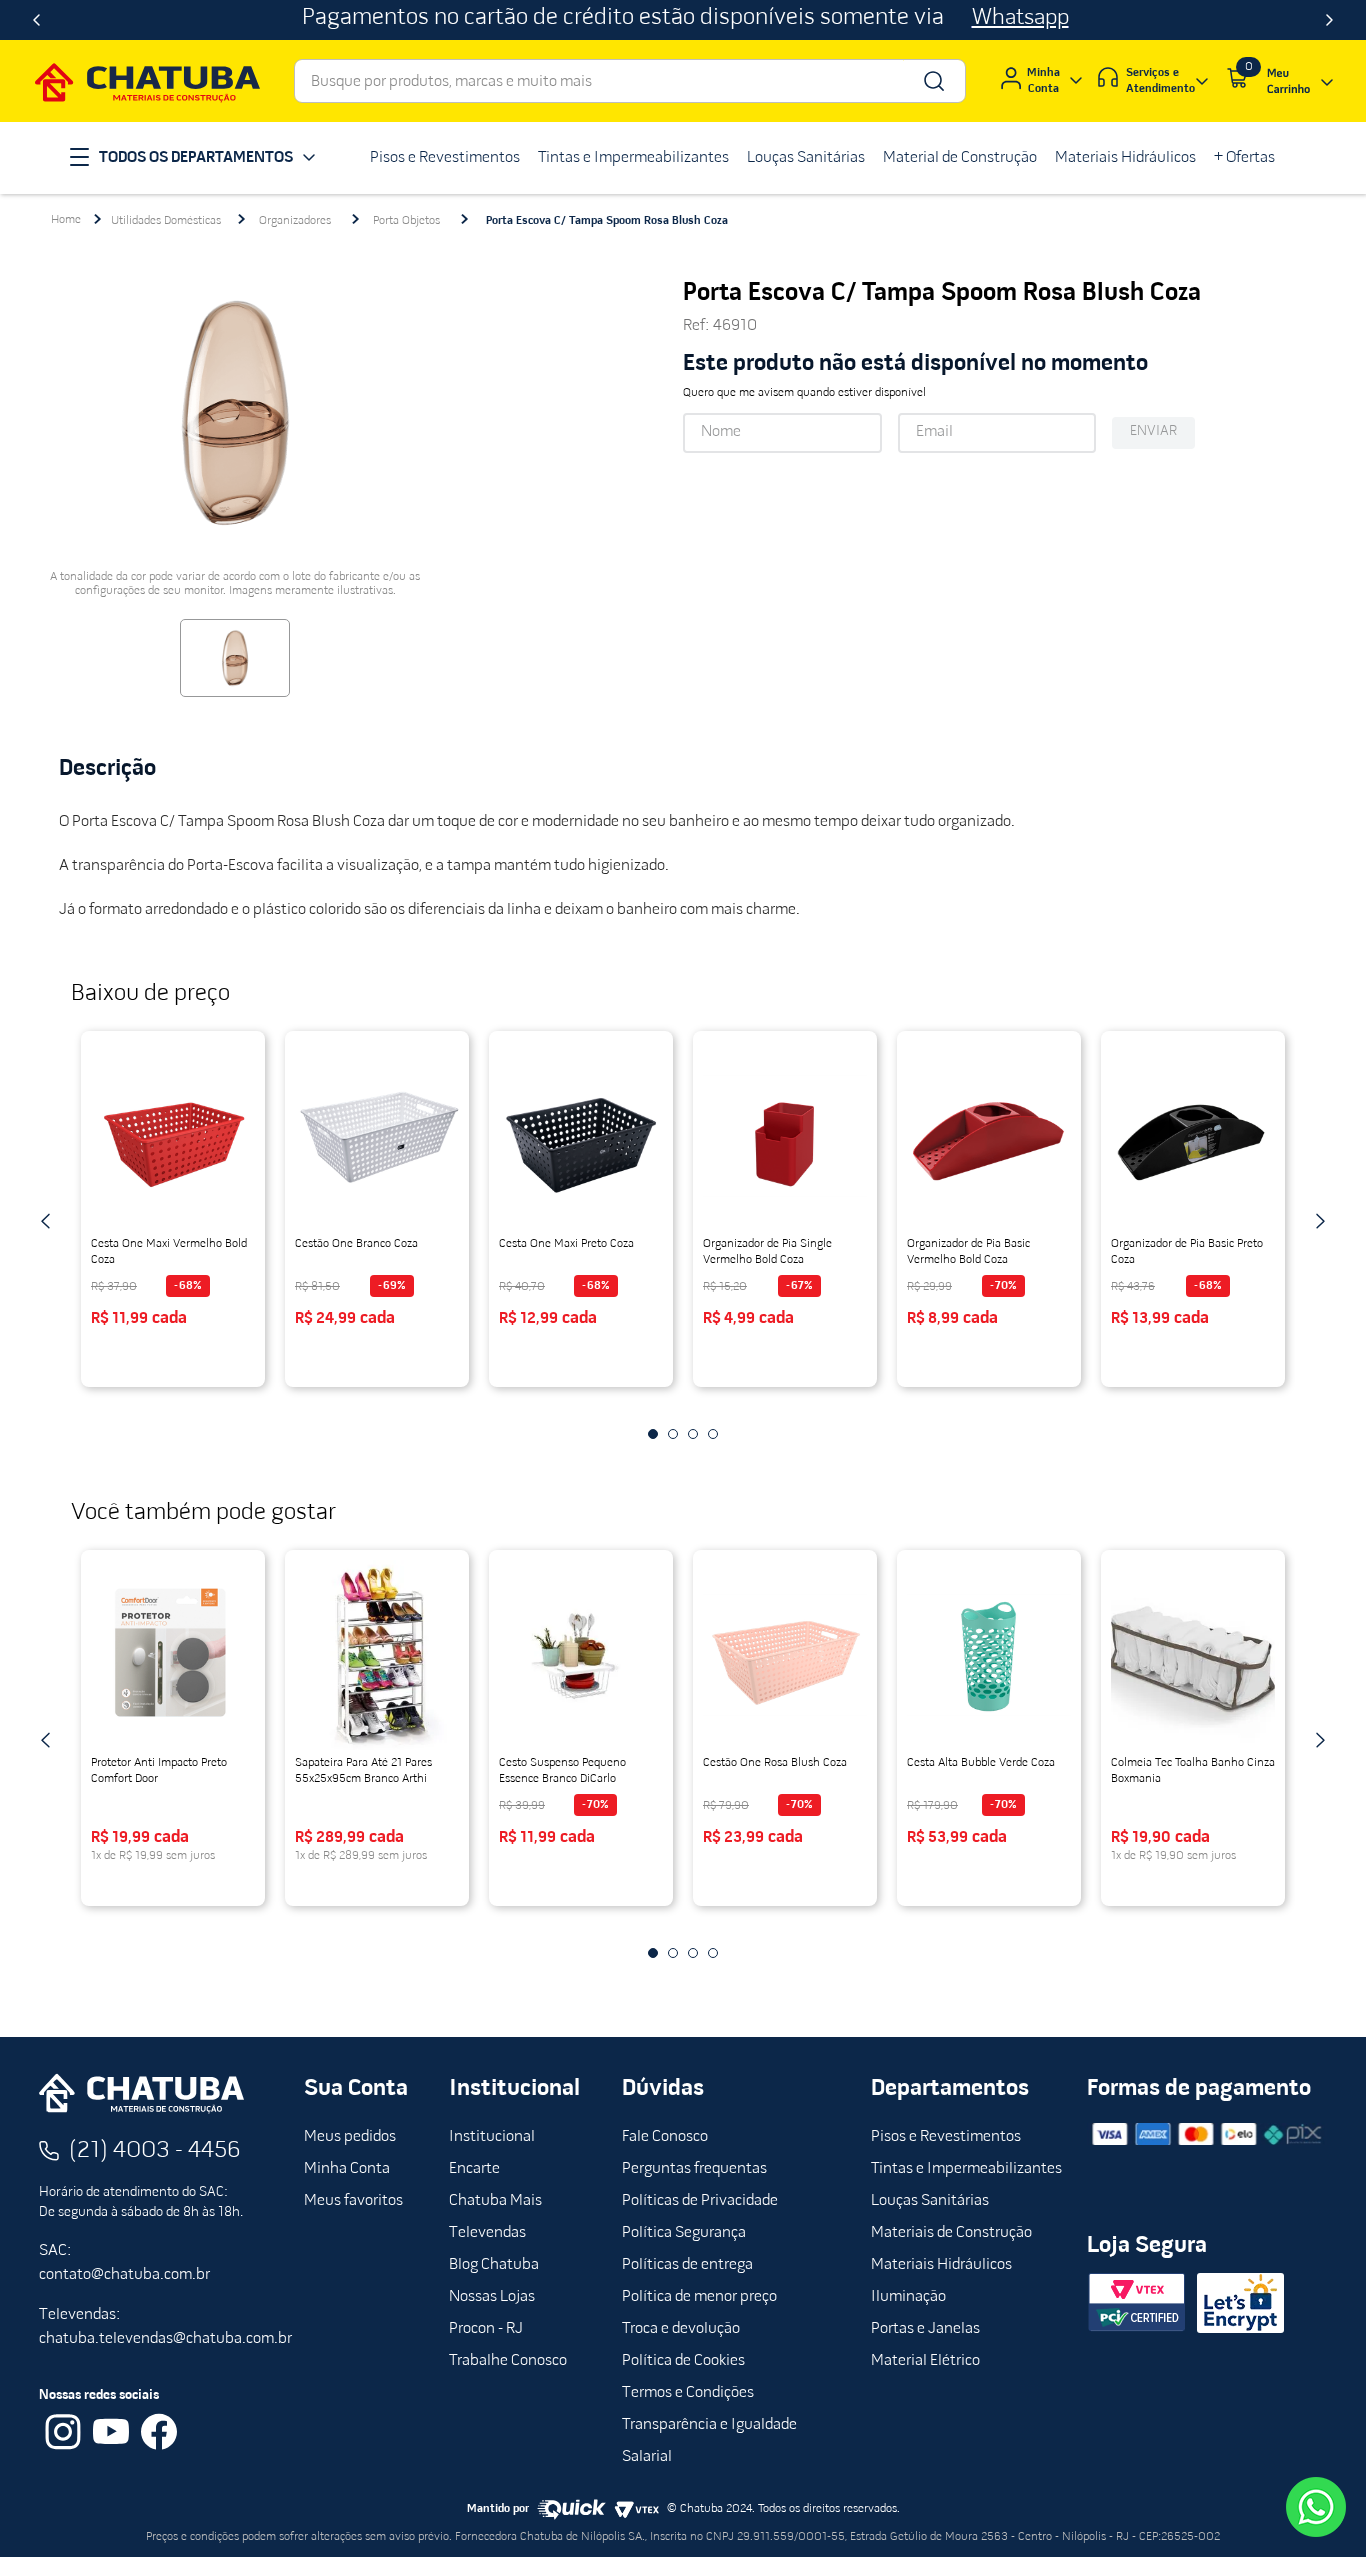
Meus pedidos (350, 2137)
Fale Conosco (665, 2137)
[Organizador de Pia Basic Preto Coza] (1193, 1136)
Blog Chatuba (494, 2265)
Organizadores (295, 221)
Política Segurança (684, 2233)
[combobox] (630, 81)
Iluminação (908, 2297)
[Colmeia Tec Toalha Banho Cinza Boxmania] (1193, 1655)
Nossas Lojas (492, 2297)
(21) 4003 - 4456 (155, 2151)
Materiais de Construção (951, 2233)
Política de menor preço (699, 2297)
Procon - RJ (486, 2329)
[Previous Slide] (36, 20)
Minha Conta (347, 2169)
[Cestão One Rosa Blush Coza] (785, 1655)
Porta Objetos (406, 221)
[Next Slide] (1329, 20)
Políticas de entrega (687, 2265)
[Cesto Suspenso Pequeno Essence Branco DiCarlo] (581, 1655)
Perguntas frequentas (694, 2169)
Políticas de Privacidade (700, 2201)
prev (46, 1221)
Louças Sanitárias (930, 2201)
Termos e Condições (688, 2393)
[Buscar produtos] (932, 81)
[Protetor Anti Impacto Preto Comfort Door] (173, 1655)
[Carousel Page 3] (693, 1434)
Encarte (474, 2169)
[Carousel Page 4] (713, 1434)
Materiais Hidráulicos (941, 2265)
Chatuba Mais (495, 2201)
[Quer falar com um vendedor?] (1316, 2507)
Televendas (487, 2233)
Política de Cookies (683, 2361)
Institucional (492, 2137)
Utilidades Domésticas (166, 221)
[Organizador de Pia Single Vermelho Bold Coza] (785, 1136)
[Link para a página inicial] (66, 220)
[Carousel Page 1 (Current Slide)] (653, 1434)
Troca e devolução (681, 2329)
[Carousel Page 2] (673, 1434)
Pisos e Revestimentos (946, 2137)
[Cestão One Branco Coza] (377, 1136)
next (1320, 1221)
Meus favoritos (353, 2201)
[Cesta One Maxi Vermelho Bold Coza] (173, 1136)
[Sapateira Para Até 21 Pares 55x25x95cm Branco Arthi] (377, 1655)
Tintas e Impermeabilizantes (966, 2169)
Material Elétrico (925, 2361)
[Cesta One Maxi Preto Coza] (581, 1136)
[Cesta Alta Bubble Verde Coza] (989, 1655)
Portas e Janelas (925, 2329)
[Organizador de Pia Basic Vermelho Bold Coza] (989, 1136)
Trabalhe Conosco (508, 2361)
